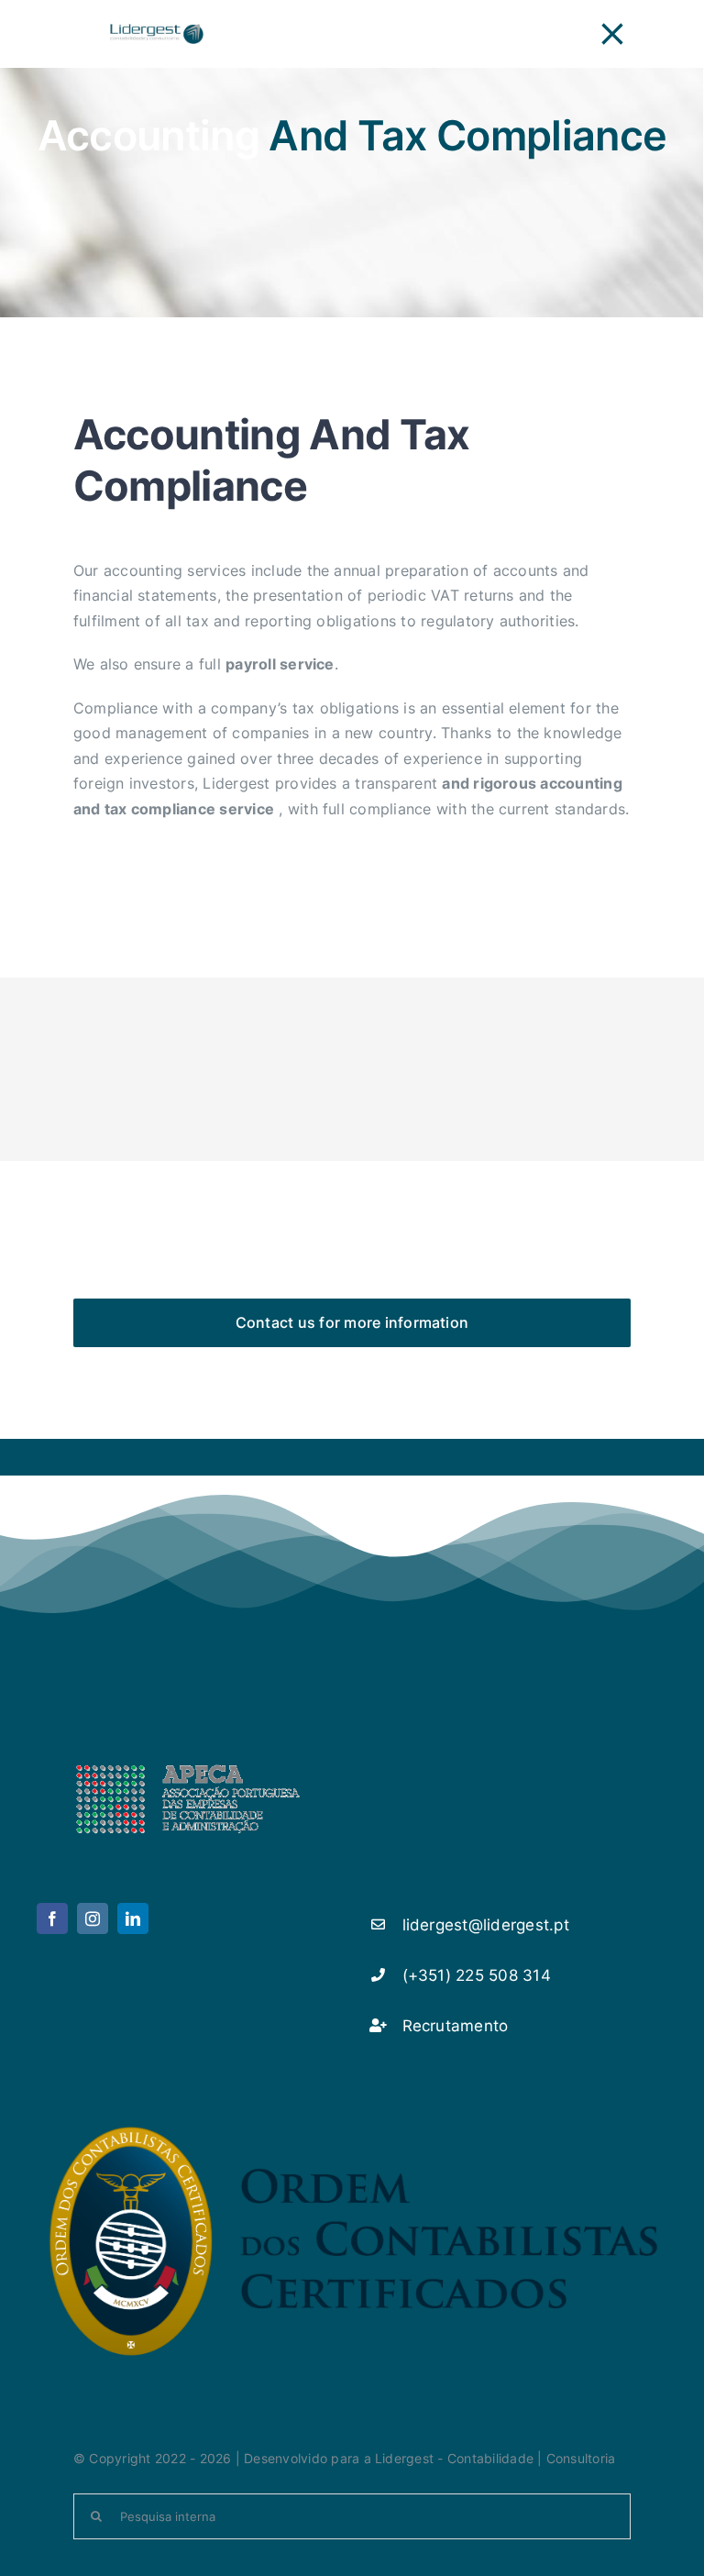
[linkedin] (133, 1918)
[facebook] (52, 1918)
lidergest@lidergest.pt (486, 1925)
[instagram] (93, 1918)
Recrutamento (456, 2026)
